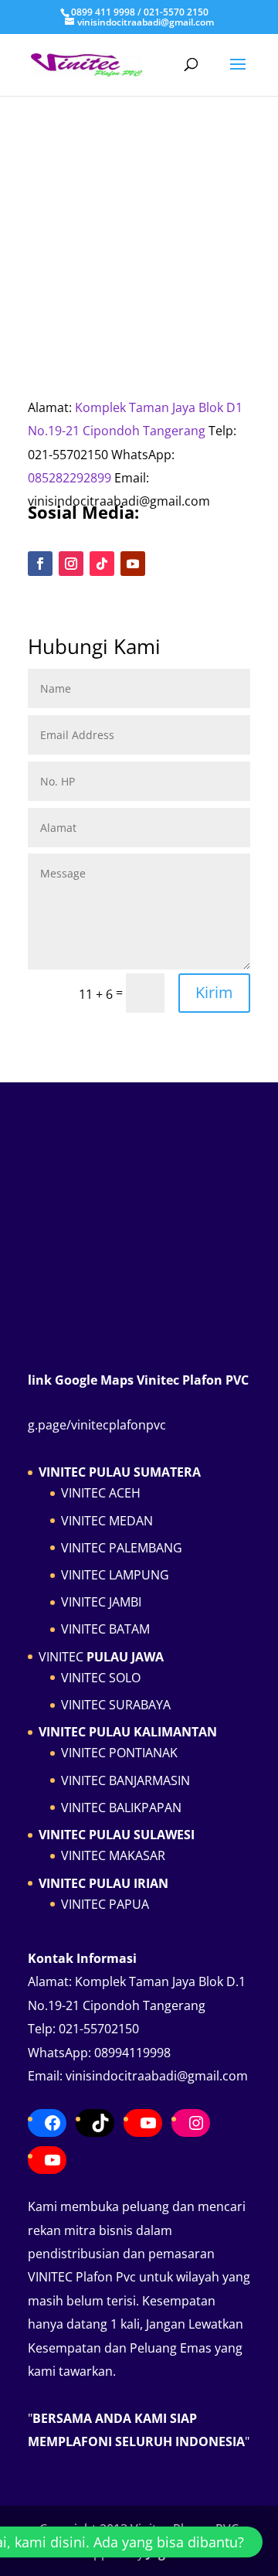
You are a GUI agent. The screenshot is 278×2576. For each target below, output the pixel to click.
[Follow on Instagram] (71, 564)
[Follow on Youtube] (133, 564)
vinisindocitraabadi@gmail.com (157, 2076)
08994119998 (132, 2053)
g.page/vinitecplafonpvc (97, 1425)
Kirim (214, 992)
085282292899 (69, 478)
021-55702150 (99, 2029)
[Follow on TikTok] (102, 564)
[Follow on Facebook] (40, 564)
